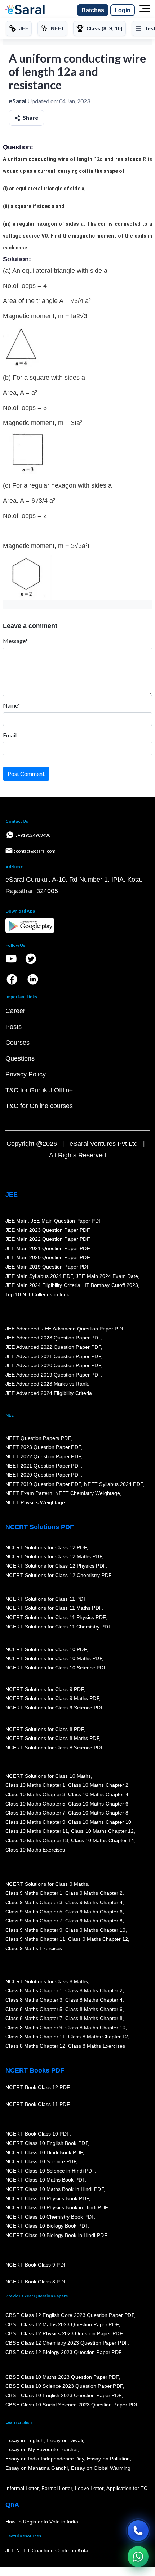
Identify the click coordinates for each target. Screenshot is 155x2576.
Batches (93, 10)
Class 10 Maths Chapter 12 (102, 1831)
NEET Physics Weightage (35, 1503)
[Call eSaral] (138, 2531)
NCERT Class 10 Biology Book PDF (47, 2226)
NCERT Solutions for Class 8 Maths (47, 1981)
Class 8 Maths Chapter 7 (34, 2019)
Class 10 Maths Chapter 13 (37, 1841)
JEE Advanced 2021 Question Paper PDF (53, 1356)
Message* (15, 641)
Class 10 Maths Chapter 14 (102, 1841)
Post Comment (26, 774)
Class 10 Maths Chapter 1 (35, 1785)
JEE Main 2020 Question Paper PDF (47, 1258)
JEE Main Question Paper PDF (66, 1221)
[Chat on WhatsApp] (138, 2557)
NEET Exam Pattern (29, 1493)
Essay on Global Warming (101, 2468)
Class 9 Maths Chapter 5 (34, 1912)
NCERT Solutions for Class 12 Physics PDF (56, 1566)
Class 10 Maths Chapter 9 (35, 1822)
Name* (12, 705)
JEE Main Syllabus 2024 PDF (39, 1276)
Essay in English (25, 2441)
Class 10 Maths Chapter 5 (35, 1804)
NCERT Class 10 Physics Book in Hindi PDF (56, 2208)
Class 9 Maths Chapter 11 (35, 1939)
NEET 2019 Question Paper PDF (43, 1484)
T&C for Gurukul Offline (39, 1090)
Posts (14, 1027)
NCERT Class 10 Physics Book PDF (47, 2198)
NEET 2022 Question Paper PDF (43, 1457)
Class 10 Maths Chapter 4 (98, 1795)
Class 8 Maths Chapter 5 (34, 2009)
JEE (12, 1194)
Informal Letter (22, 2489)
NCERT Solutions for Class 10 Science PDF (56, 1668)
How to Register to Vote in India (42, 2522)
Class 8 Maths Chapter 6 (94, 2009)
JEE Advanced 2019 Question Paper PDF (53, 1375)
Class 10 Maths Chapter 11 (37, 1831)
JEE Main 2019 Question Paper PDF (47, 1267)
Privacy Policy (26, 1074)
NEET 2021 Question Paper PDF (43, 1466)
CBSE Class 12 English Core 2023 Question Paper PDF (70, 2315)
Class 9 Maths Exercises (34, 1949)
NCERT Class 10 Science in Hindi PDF (50, 2171)
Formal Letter (57, 2489)
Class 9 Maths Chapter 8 (94, 1921)
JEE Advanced (22, 1329)
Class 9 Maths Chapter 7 (34, 1921)
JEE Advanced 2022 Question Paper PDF (53, 1347)
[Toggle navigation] (145, 10)
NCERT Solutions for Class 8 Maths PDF (52, 1739)
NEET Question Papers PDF (38, 1438)
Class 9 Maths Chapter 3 (34, 1903)
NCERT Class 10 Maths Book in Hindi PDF (55, 2189)
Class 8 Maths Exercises (97, 2046)
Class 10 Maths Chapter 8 (98, 1813)
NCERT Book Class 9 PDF (36, 2265)
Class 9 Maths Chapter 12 (98, 1939)
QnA (12, 2505)
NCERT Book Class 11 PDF (37, 2105)
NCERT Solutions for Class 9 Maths (47, 1884)
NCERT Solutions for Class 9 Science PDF (55, 1708)
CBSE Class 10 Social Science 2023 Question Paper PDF (72, 2405)
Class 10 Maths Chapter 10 (99, 1822)
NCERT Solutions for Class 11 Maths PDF (54, 1608)
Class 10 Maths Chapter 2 (98, 1785)
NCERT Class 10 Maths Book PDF (45, 2180)
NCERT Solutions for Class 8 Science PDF (55, 1748)
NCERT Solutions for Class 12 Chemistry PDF (59, 1575)
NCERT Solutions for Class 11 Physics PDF (56, 1618)
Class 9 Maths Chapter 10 (95, 1930)
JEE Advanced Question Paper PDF (83, 1329)
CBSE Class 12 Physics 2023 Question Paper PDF (64, 2334)
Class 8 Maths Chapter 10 (95, 2028)
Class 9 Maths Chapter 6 (94, 1912)
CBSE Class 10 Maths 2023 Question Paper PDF (62, 2377)
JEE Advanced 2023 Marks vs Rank (47, 1384)
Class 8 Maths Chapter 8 (94, 2019)
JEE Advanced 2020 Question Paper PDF (53, 1366)
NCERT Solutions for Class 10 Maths (48, 1776)
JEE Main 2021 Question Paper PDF (47, 1248)
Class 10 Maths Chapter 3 (35, 1795)
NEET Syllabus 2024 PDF (114, 1484)
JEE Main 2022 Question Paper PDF (47, 1239)
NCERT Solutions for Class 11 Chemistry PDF (58, 1627)
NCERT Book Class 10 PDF (37, 2134)
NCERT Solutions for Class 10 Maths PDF (54, 1659)
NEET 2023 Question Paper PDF (43, 1447)
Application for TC (127, 2489)
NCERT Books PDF (35, 2070)
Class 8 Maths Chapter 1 (34, 1991)
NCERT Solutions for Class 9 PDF (45, 1689)
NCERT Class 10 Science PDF (41, 2162)
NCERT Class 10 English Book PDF (47, 2143)
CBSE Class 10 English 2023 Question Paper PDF (63, 2396)
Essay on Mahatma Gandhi (37, 2468)
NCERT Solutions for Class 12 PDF (46, 1548)
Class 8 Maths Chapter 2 (94, 1991)
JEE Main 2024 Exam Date (107, 1276)
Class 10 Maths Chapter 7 (35, 1813)
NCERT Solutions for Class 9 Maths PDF (52, 1699)
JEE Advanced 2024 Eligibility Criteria (49, 1393)
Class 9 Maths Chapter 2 (94, 1893)
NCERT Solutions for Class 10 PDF (46, 1649)
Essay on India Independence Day (45, 2459)
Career (15, 1011)
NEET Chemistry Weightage (88, 1493)
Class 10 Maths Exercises (35, 1850)
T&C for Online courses (39, 1106)
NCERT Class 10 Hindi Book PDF (44, 2152)
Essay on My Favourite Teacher (42, 2450)
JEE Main (17, 1221)
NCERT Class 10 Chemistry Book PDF (50, 2217)
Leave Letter (89, 2489)
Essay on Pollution (108, 2459)
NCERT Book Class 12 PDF (38, 2088)
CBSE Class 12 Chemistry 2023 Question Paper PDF (67, 2343)
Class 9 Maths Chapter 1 (34, 1893)
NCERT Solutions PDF (40, 1527)
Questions (20, 1058)
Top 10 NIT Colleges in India (38, 1294)
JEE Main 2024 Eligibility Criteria (43, 1285)
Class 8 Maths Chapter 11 (35, 2037)
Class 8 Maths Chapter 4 (94, 2000)
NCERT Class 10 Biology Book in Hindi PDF (56, 2236)
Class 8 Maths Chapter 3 (34, 2000)
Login (123, 10)
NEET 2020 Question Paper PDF (43, 1475)
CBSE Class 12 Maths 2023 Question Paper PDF (62, 2324)
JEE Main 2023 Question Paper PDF (47, 1230)
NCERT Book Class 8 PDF (36, 2282)
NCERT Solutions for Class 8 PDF (45, 1729)
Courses (17, 1043)
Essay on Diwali (65, 2441)
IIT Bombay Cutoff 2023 (111, 1285)
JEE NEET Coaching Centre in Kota (47, 2551)
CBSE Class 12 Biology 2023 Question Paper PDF (64, 2352)
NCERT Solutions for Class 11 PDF (46, 1599)
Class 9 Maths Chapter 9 (34, 1930)
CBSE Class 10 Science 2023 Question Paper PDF (64, 2386)
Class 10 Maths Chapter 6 (98, 1804)
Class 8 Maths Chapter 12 (98, 2037)
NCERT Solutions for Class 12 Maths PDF (54, 1557)
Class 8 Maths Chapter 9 (34, 2028)
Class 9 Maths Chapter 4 (94, 1903)
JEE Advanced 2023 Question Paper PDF (53, 1338)
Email (10, 735)
